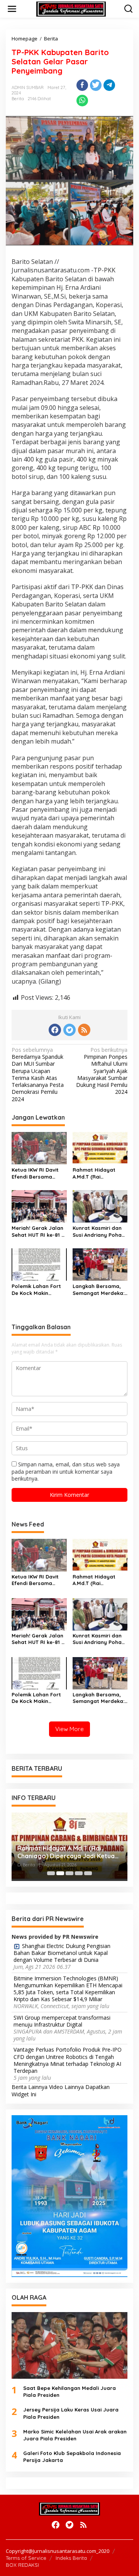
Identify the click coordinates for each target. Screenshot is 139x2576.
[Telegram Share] (109, 85)
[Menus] (12, 9)
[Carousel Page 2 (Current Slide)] (60, 1873)
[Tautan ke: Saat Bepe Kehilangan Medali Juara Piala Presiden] (69, 2345)
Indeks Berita (71, 2558)
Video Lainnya (66, 2087)
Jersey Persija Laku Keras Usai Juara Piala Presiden (71, 2413)
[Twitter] (69, 1030)
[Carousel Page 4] (79, 1873)
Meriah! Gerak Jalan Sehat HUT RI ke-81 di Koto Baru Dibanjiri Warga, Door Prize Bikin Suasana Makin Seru (39, 1232)
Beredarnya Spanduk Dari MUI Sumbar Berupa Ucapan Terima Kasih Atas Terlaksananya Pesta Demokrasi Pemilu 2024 (38, 1074)
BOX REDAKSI (22, 2565)
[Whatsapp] (82, 101)
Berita (18, 99)
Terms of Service (26, 2558)
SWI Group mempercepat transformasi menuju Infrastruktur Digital (62, 2021)
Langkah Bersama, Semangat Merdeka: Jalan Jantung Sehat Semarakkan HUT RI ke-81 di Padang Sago (100, 1290)
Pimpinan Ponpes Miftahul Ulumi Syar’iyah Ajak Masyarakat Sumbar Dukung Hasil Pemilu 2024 (102, 1071)
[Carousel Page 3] (69, 1873)
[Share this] (82, 85)
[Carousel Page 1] (51, 1873)
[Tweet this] (96, 85)
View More (69, 1729)
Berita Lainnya (30, 2087)
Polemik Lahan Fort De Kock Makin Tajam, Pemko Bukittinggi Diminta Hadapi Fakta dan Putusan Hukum (36, 1290)
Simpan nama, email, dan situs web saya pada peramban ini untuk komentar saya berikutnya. (66, 1471)
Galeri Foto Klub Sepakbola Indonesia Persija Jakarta (72, 2457)
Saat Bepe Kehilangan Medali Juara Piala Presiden (69, 2391)
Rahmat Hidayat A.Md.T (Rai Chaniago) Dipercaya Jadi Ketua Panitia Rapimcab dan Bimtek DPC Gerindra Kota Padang (100, 1173)
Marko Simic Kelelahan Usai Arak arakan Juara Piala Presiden (75, 2435)
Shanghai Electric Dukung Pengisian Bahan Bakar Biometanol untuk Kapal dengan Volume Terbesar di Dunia (62, 1953)
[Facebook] (55, 1030)
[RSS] (84, 1030)
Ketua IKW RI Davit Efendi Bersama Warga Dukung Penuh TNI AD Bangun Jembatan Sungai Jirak (39, 1173)
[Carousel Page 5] (88, 1873)
